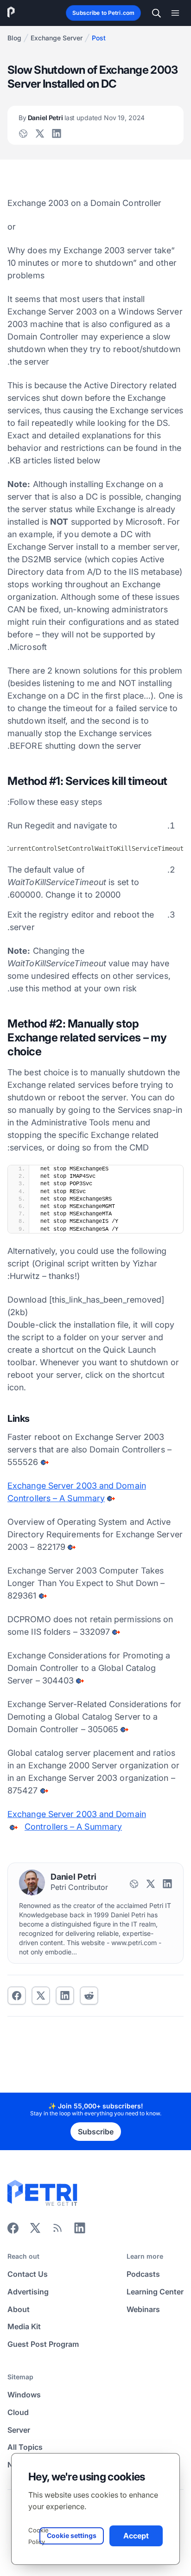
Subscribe (96, 2132)
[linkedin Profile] (57, 134)
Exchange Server (57, 38)
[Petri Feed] (57, 2231)
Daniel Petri (82, 118)
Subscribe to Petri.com (103, 13)
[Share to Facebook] (17, 1996)
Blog (14, 38)
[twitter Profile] (40, 134)
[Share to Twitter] (41, 1996)
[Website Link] (23, 134)
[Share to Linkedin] (65, 1996)
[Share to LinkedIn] (80, 2231)
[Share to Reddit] (89, 1996)
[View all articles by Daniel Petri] (32, 1882)
